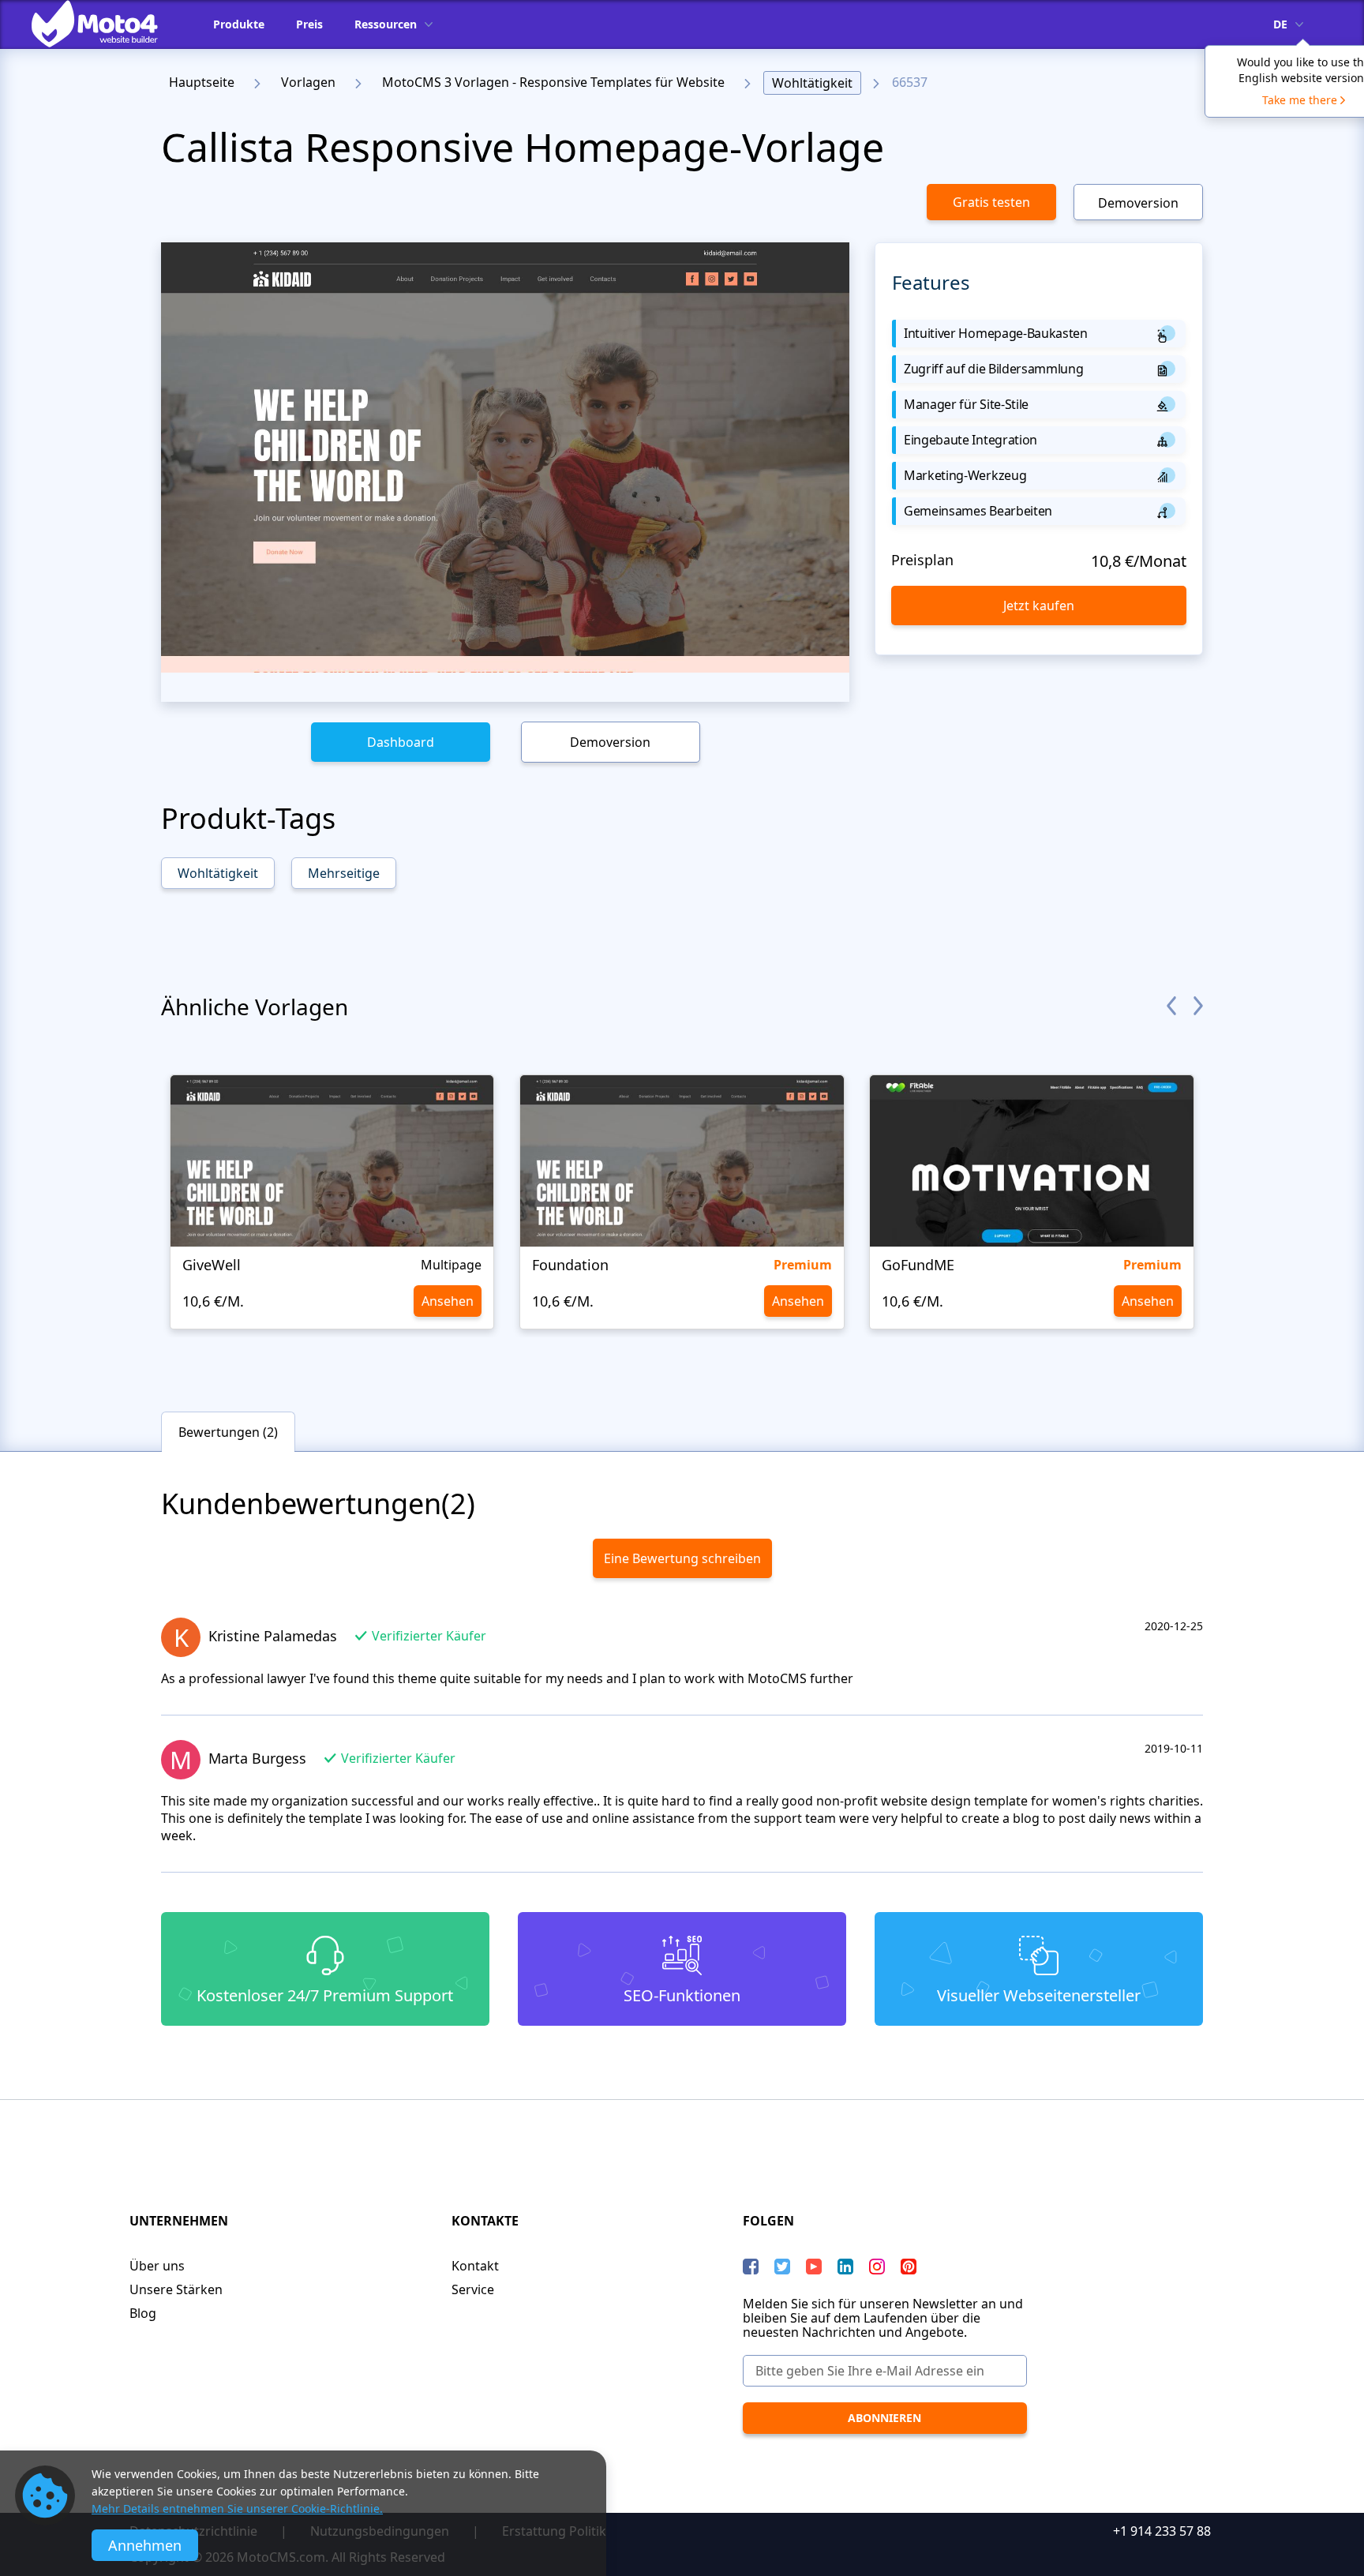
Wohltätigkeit (812, 83)
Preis (309, 24)
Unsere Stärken (176, 2289)
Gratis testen (991, 202)
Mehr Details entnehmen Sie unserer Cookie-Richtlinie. (237, 2509)
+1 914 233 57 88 (1162, 2531)
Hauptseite (202, 82)
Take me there (1300, 100)
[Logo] (107, 24)
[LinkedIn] (845, 2267)
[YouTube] (814, 2267)
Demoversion (1138, 203)
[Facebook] (751, 2267)
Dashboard (401, 742)
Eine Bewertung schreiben (682, 1558)
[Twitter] (782, 2267)
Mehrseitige (344, 873)
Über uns (157, 2266)
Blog (143, 2313)
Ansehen (448, 1301)
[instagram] (877, 2267)
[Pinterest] (909, 2267)
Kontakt (475, 2266)
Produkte (239, 24)
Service (473, 2289)
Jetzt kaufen (1039, 606)
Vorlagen (308, 82)
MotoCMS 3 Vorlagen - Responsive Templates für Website (553, 82)
